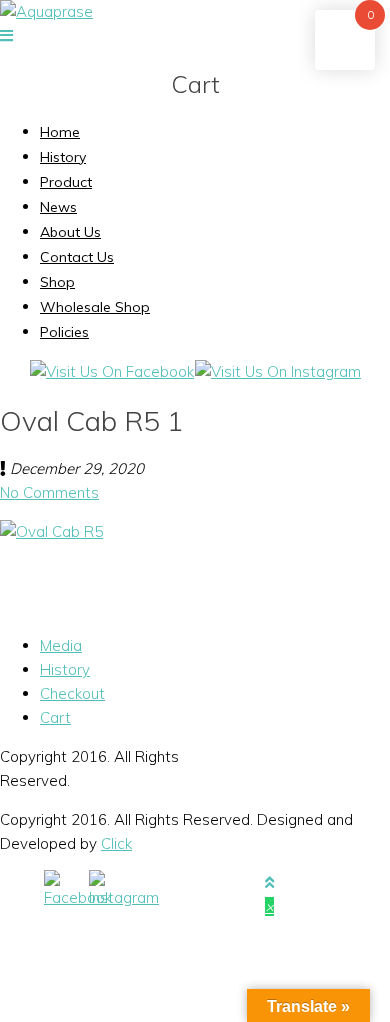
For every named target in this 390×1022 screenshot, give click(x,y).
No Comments (49, 492)
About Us (70, 232)
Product (66, 182)
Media (61, 645)
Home (60, 132)
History (63, 157)
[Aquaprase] (46, 11)
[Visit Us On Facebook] (111, 371)
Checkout (72, 693)
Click (116, 843)
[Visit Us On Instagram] (277, 371)
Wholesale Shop (95, 307)
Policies (64, 332)
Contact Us (77, 257)
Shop (57, 282)
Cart (55, 717)
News (58, 207)
